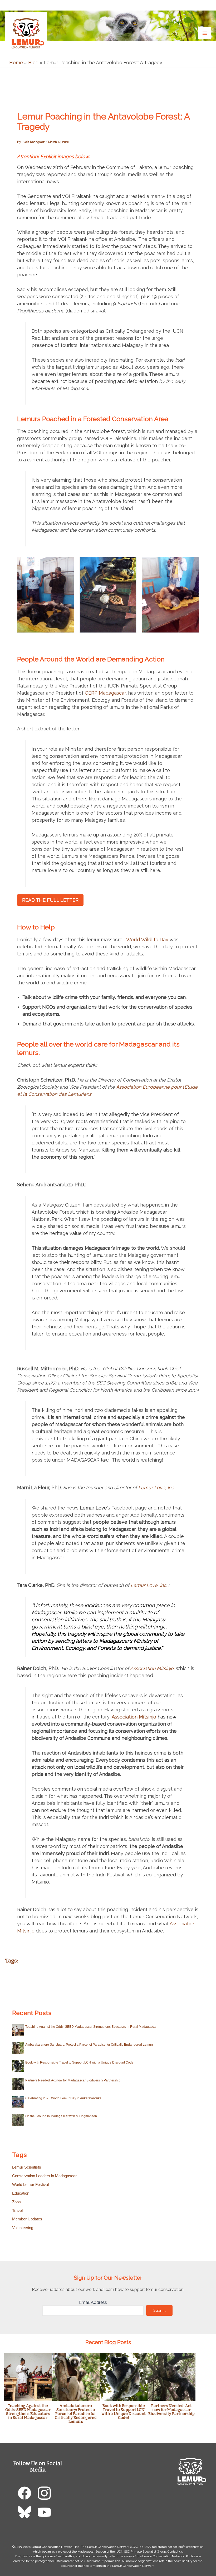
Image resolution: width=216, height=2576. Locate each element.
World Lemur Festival (30, 2185)
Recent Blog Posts (108, 2342)
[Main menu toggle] (205, 33)
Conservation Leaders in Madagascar (44, 2176)
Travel (17, 2211)
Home (16, 63)
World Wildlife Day (147, 940)
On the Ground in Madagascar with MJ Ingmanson (61, 2116)
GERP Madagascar (105, 693)
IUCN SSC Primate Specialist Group (141, 2552)
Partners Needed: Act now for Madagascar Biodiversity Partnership (73, 2080)
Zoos (16, 2202)
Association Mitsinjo (152, 1668)
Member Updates (27, 2219)
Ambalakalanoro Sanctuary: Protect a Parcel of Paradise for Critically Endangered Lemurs (89, 2045)
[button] (207, 5)
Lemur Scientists (27, 2167)
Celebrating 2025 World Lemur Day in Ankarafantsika (63, 2098)
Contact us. (176, 2552)
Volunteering (23, 2228)
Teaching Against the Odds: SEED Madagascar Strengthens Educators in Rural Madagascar (91, 2027)
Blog (33, 63)
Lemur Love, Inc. (156, 1488)
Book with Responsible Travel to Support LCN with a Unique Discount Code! (80, 2062)
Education (21, 2193)
